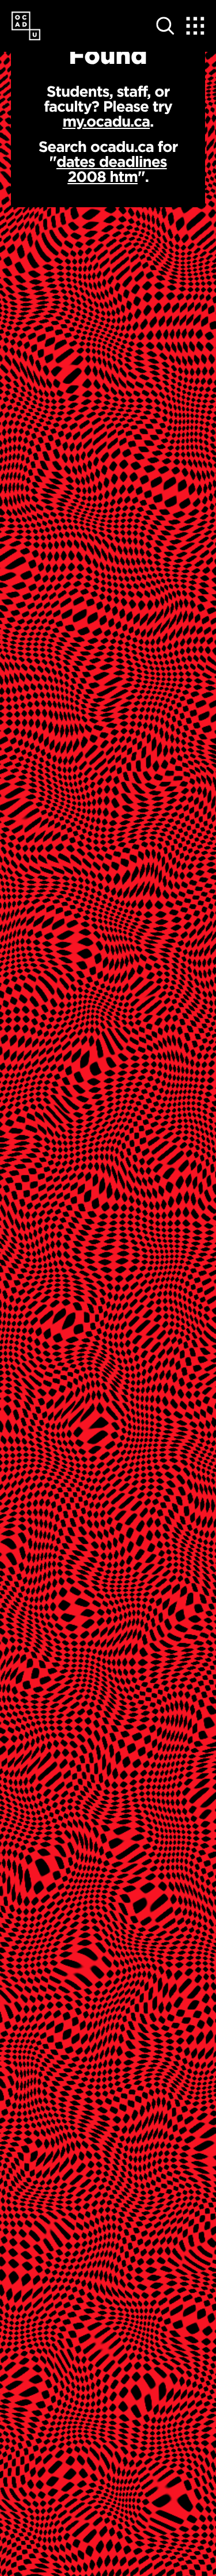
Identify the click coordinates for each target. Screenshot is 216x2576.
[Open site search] (165, 26)
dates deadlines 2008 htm (112, 169)
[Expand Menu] (195, 26)
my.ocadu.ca (107, 121)
